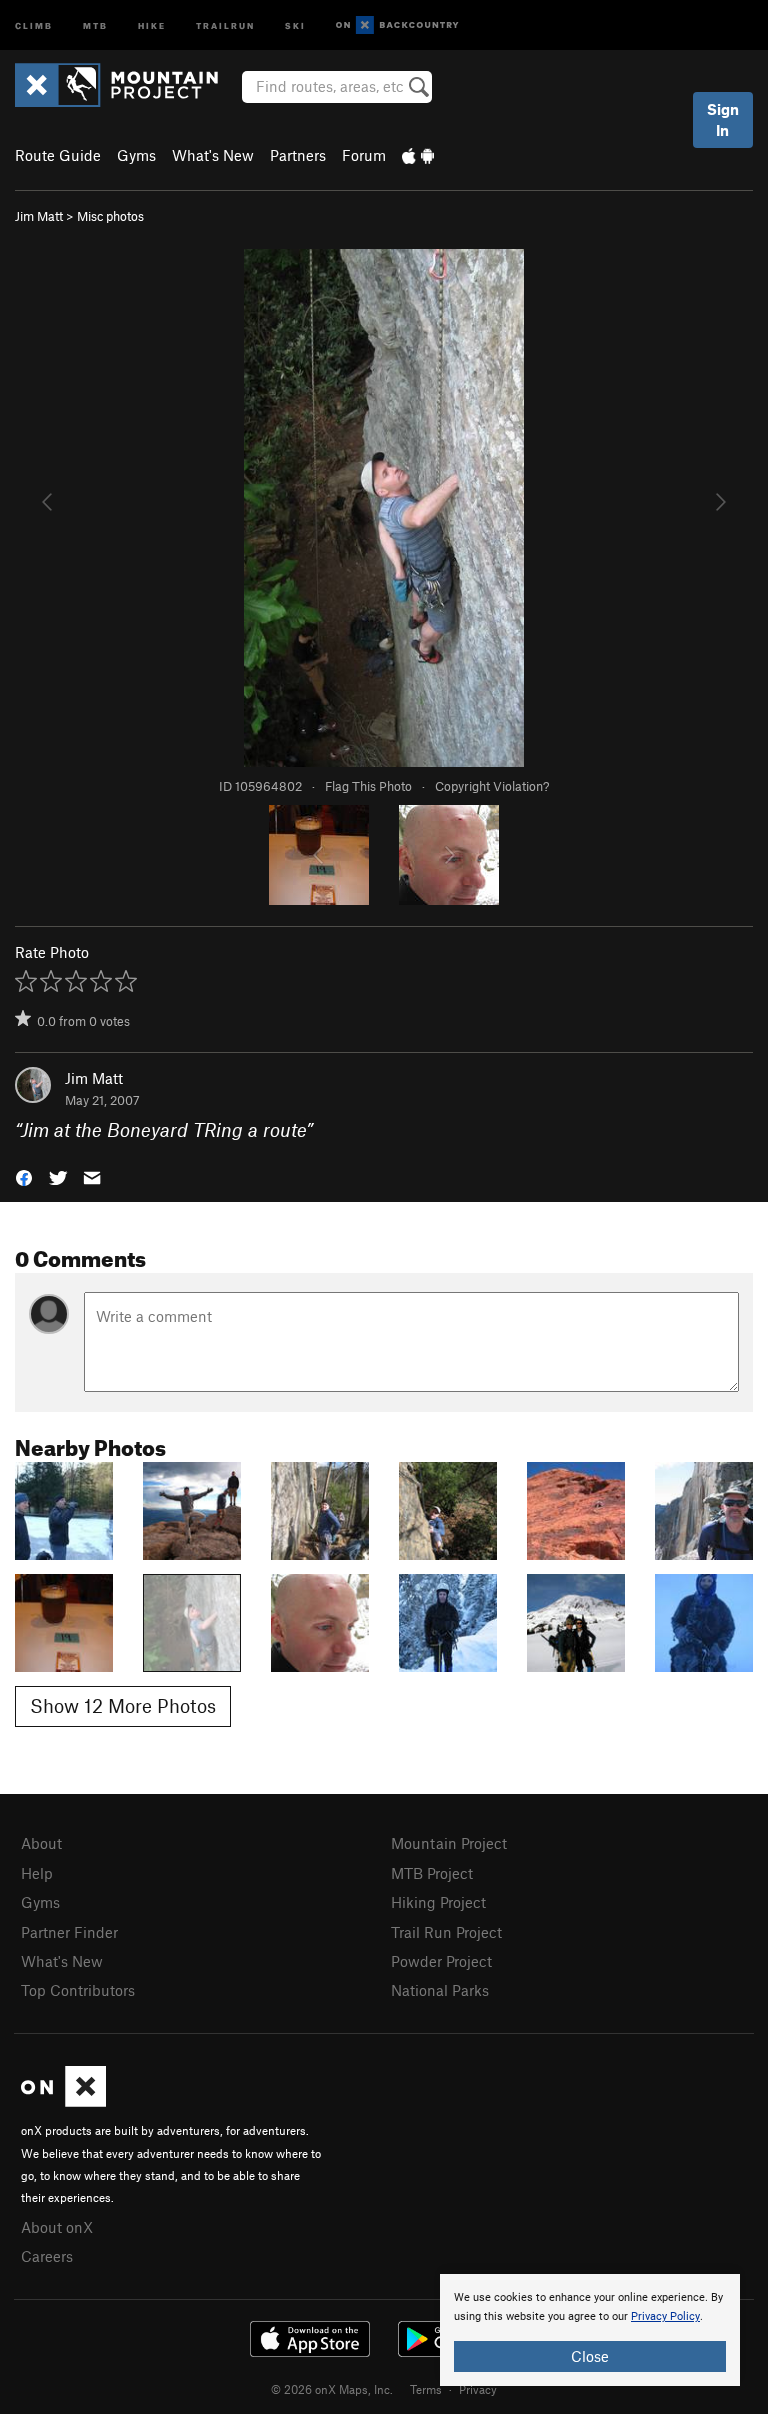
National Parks (440, 1990)
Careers (47, 2256)
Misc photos (110, 216)
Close (590, 2356)
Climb (34, 24)
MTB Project (432, 1873)
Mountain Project (449, 1843)
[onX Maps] (63, 2101)
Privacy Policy (665, 2316)
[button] (24, 1176)
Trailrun (225, 24)
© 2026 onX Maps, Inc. (332, 2389)
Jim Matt (39, 216)
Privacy (478, 2389)
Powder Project (441, 1961)
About (41, 1843)
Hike (152, 24)
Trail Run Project (446, 1932)
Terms (426, 2389)
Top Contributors (78, 1990)
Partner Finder (69, 1932)
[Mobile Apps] (418, 155)
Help (37, 1873)
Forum (364, 155)
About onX (57, 2227)
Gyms (136, 155)
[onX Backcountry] (397, 25)
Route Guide (58, 155)
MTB (95, 24)
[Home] (126, 85)
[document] (590, 2330)
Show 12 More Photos (123, 1705)
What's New (213, 155)
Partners (298, 155)
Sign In (723, 119)
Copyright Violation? (492, 786)
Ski (295, 24)
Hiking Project (438, 1902)
